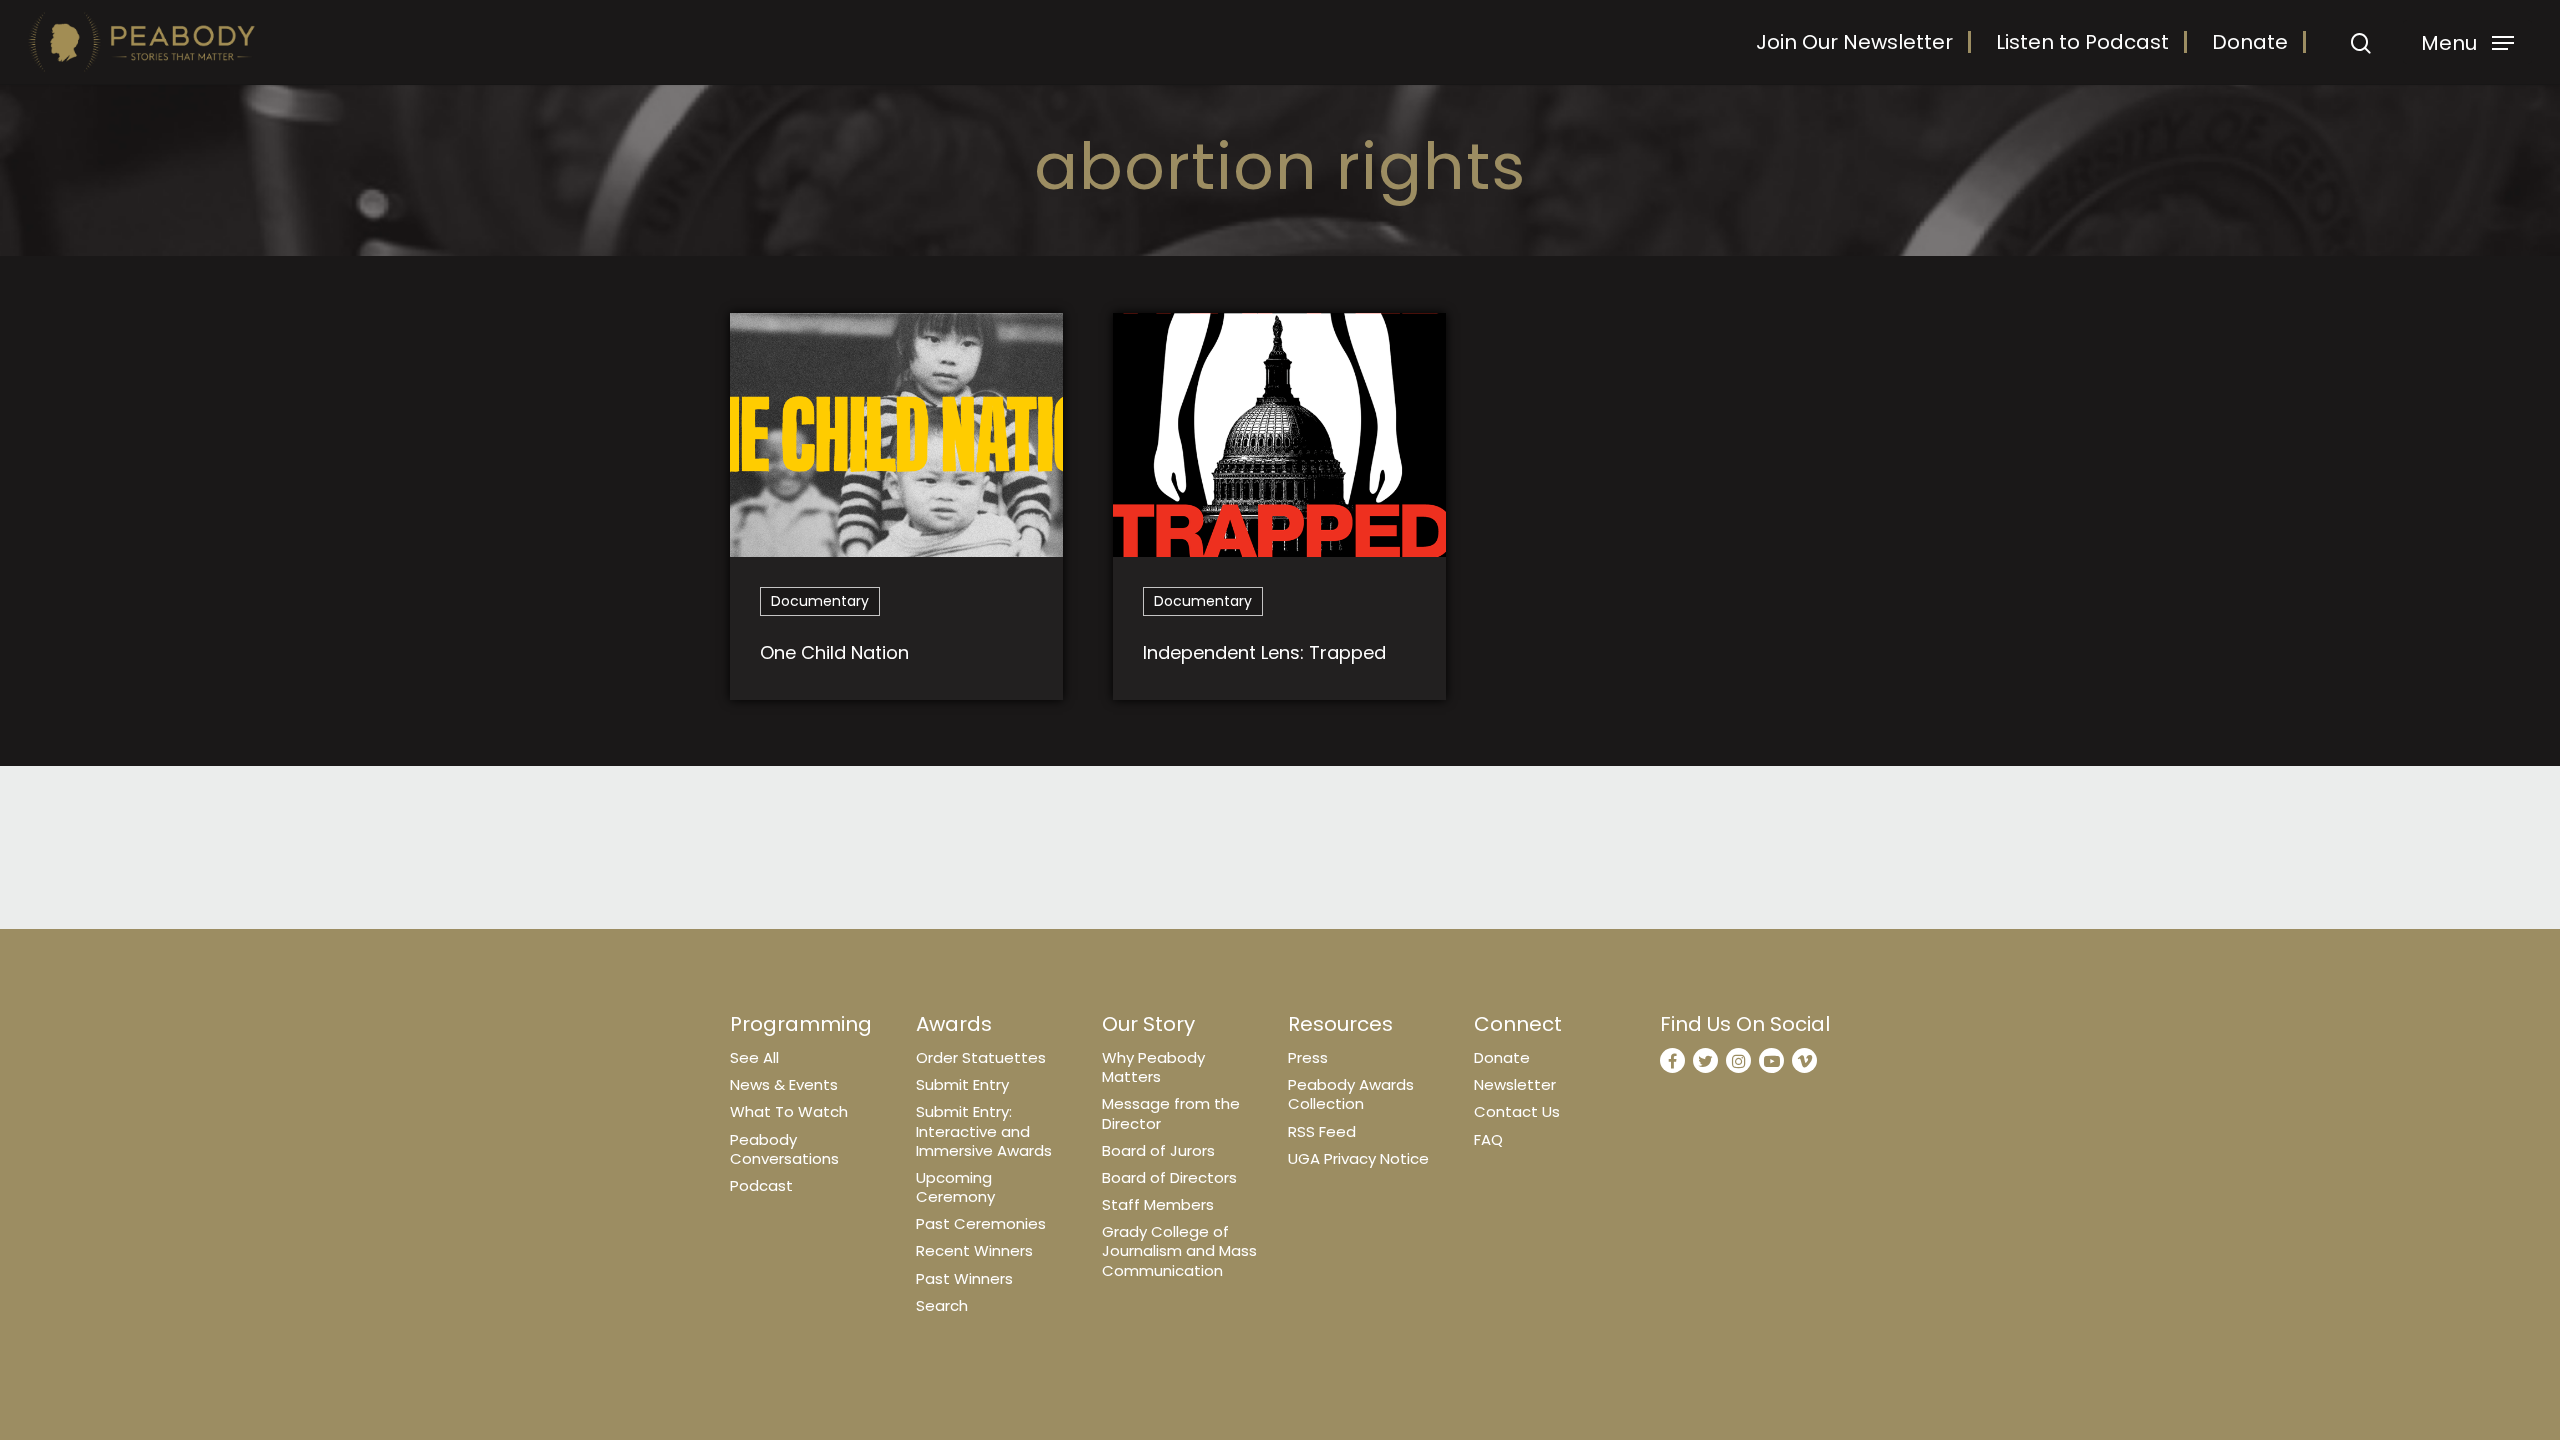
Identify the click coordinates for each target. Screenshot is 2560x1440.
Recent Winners (974, 1250)
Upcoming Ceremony (955, 1187)
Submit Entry (962, 1084)
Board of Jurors (1158, 1150)
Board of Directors (1169, 1177)
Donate (2250, 42)
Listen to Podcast (2082, 42)
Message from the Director (1171, 1113)
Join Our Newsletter (1854, 42)
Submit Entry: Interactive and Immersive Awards (984, 1130)
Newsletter (1515, 1084)
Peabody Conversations (784, 1149)
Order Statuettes (981, 1057)
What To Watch (789, 1111)
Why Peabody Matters (1153, 1067)
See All (754, 1057)
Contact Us (1517, 1111)
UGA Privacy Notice (1358, 1158)
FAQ (1488, 1139)
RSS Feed (1322, 1131)
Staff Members (1158, 1204)
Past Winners (964, 1278)
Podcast (761, 1185)
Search (942, 1305)
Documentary (820, 601)
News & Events (784, 1084)
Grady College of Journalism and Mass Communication (1179, 1250)
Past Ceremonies (981, 1223)
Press (1308, 1057)
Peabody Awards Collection (1351, 1094)
